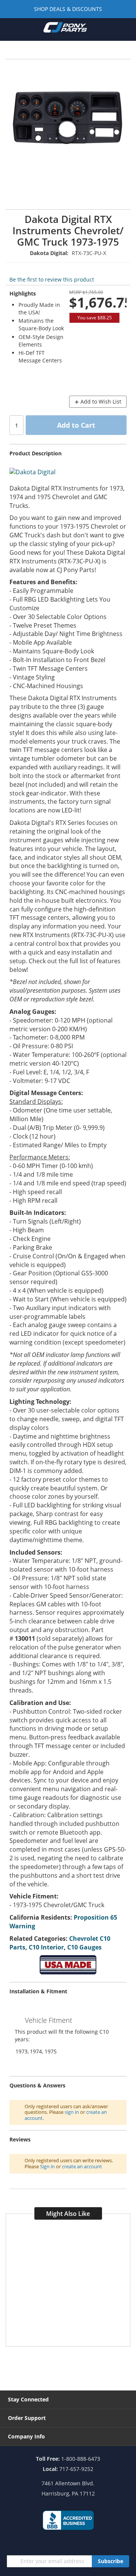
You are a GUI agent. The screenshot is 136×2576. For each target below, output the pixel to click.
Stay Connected (28, 2399)
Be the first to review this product (52, 279)
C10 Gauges (84, 1947)
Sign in (47, 2166)
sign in (72, 2112)
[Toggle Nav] (10, 29)
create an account (82, 2166)
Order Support (27, 2418)
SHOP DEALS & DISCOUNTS (68, 9)
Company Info (26, 2436)
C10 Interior (46, 1947)
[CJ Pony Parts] (65, 29)
